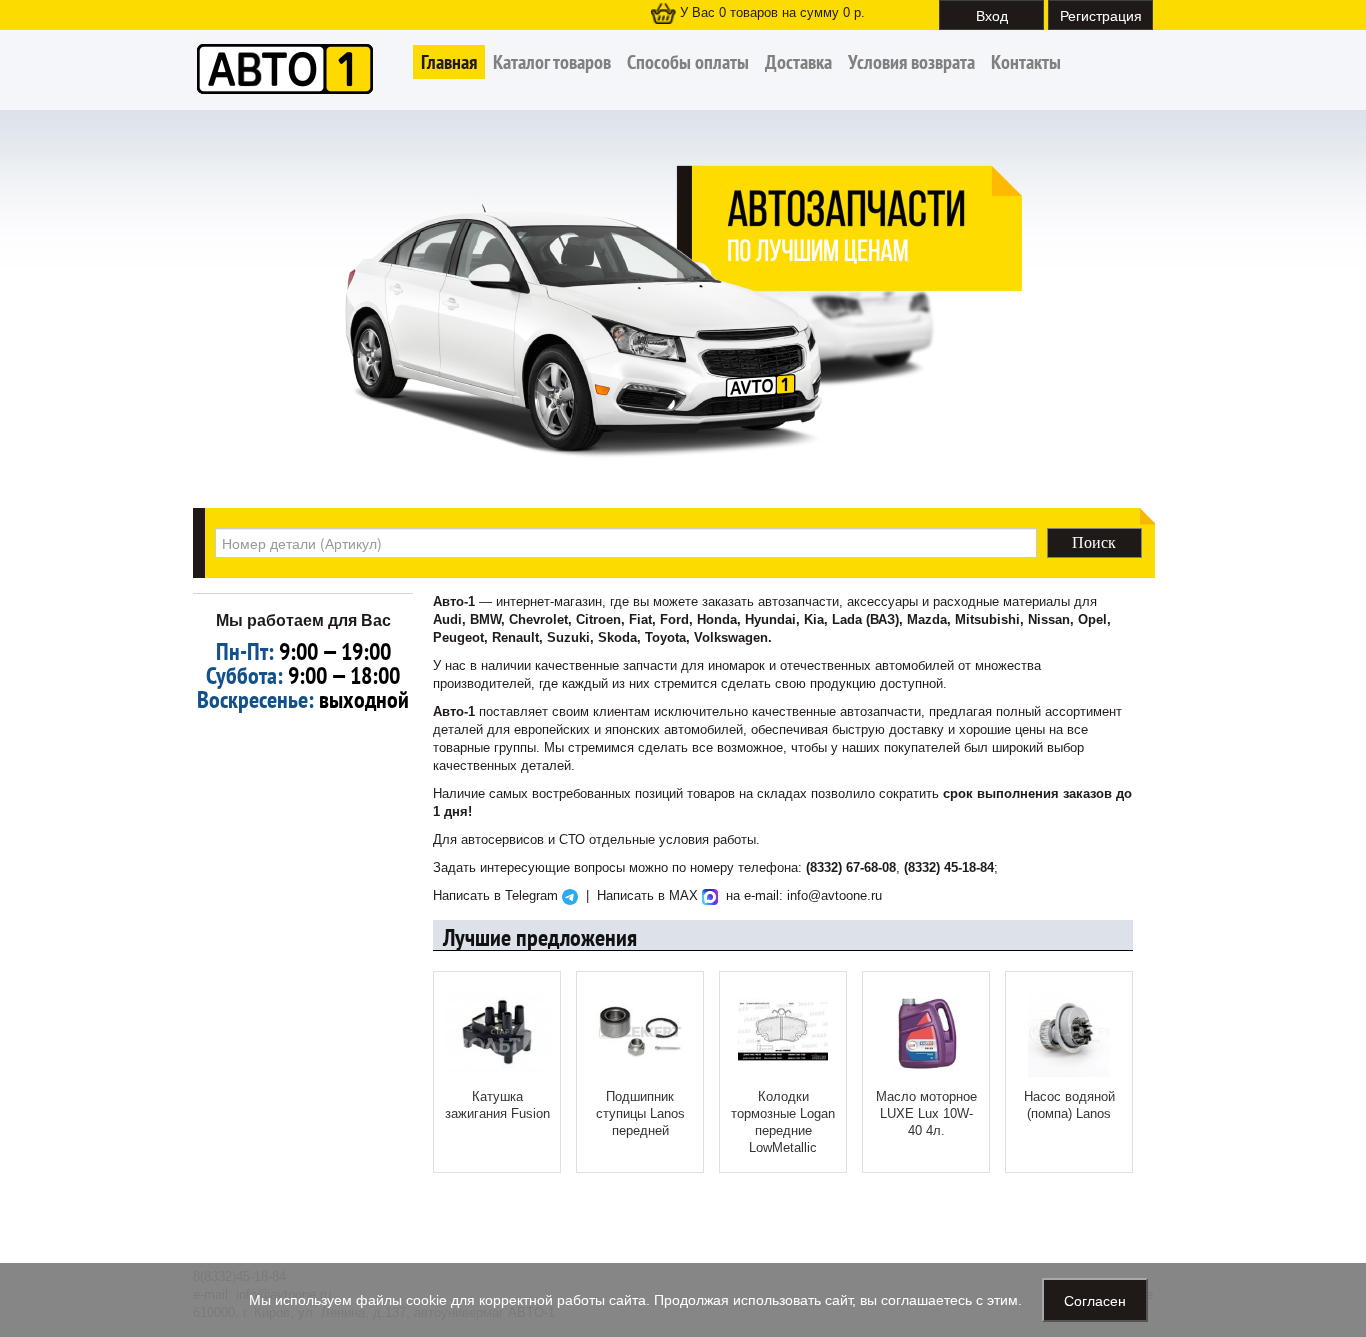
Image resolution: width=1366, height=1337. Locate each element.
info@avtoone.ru (834, 895)
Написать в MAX (649, 895)
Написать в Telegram (497, 895)
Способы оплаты (688, 62)
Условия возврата (911, 62)
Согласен (1095, 1300)
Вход (992, 15)
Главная (449, 62)
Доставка (798, 62)
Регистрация (1101, 15)
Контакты (1026, 62)
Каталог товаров (552, 62)
